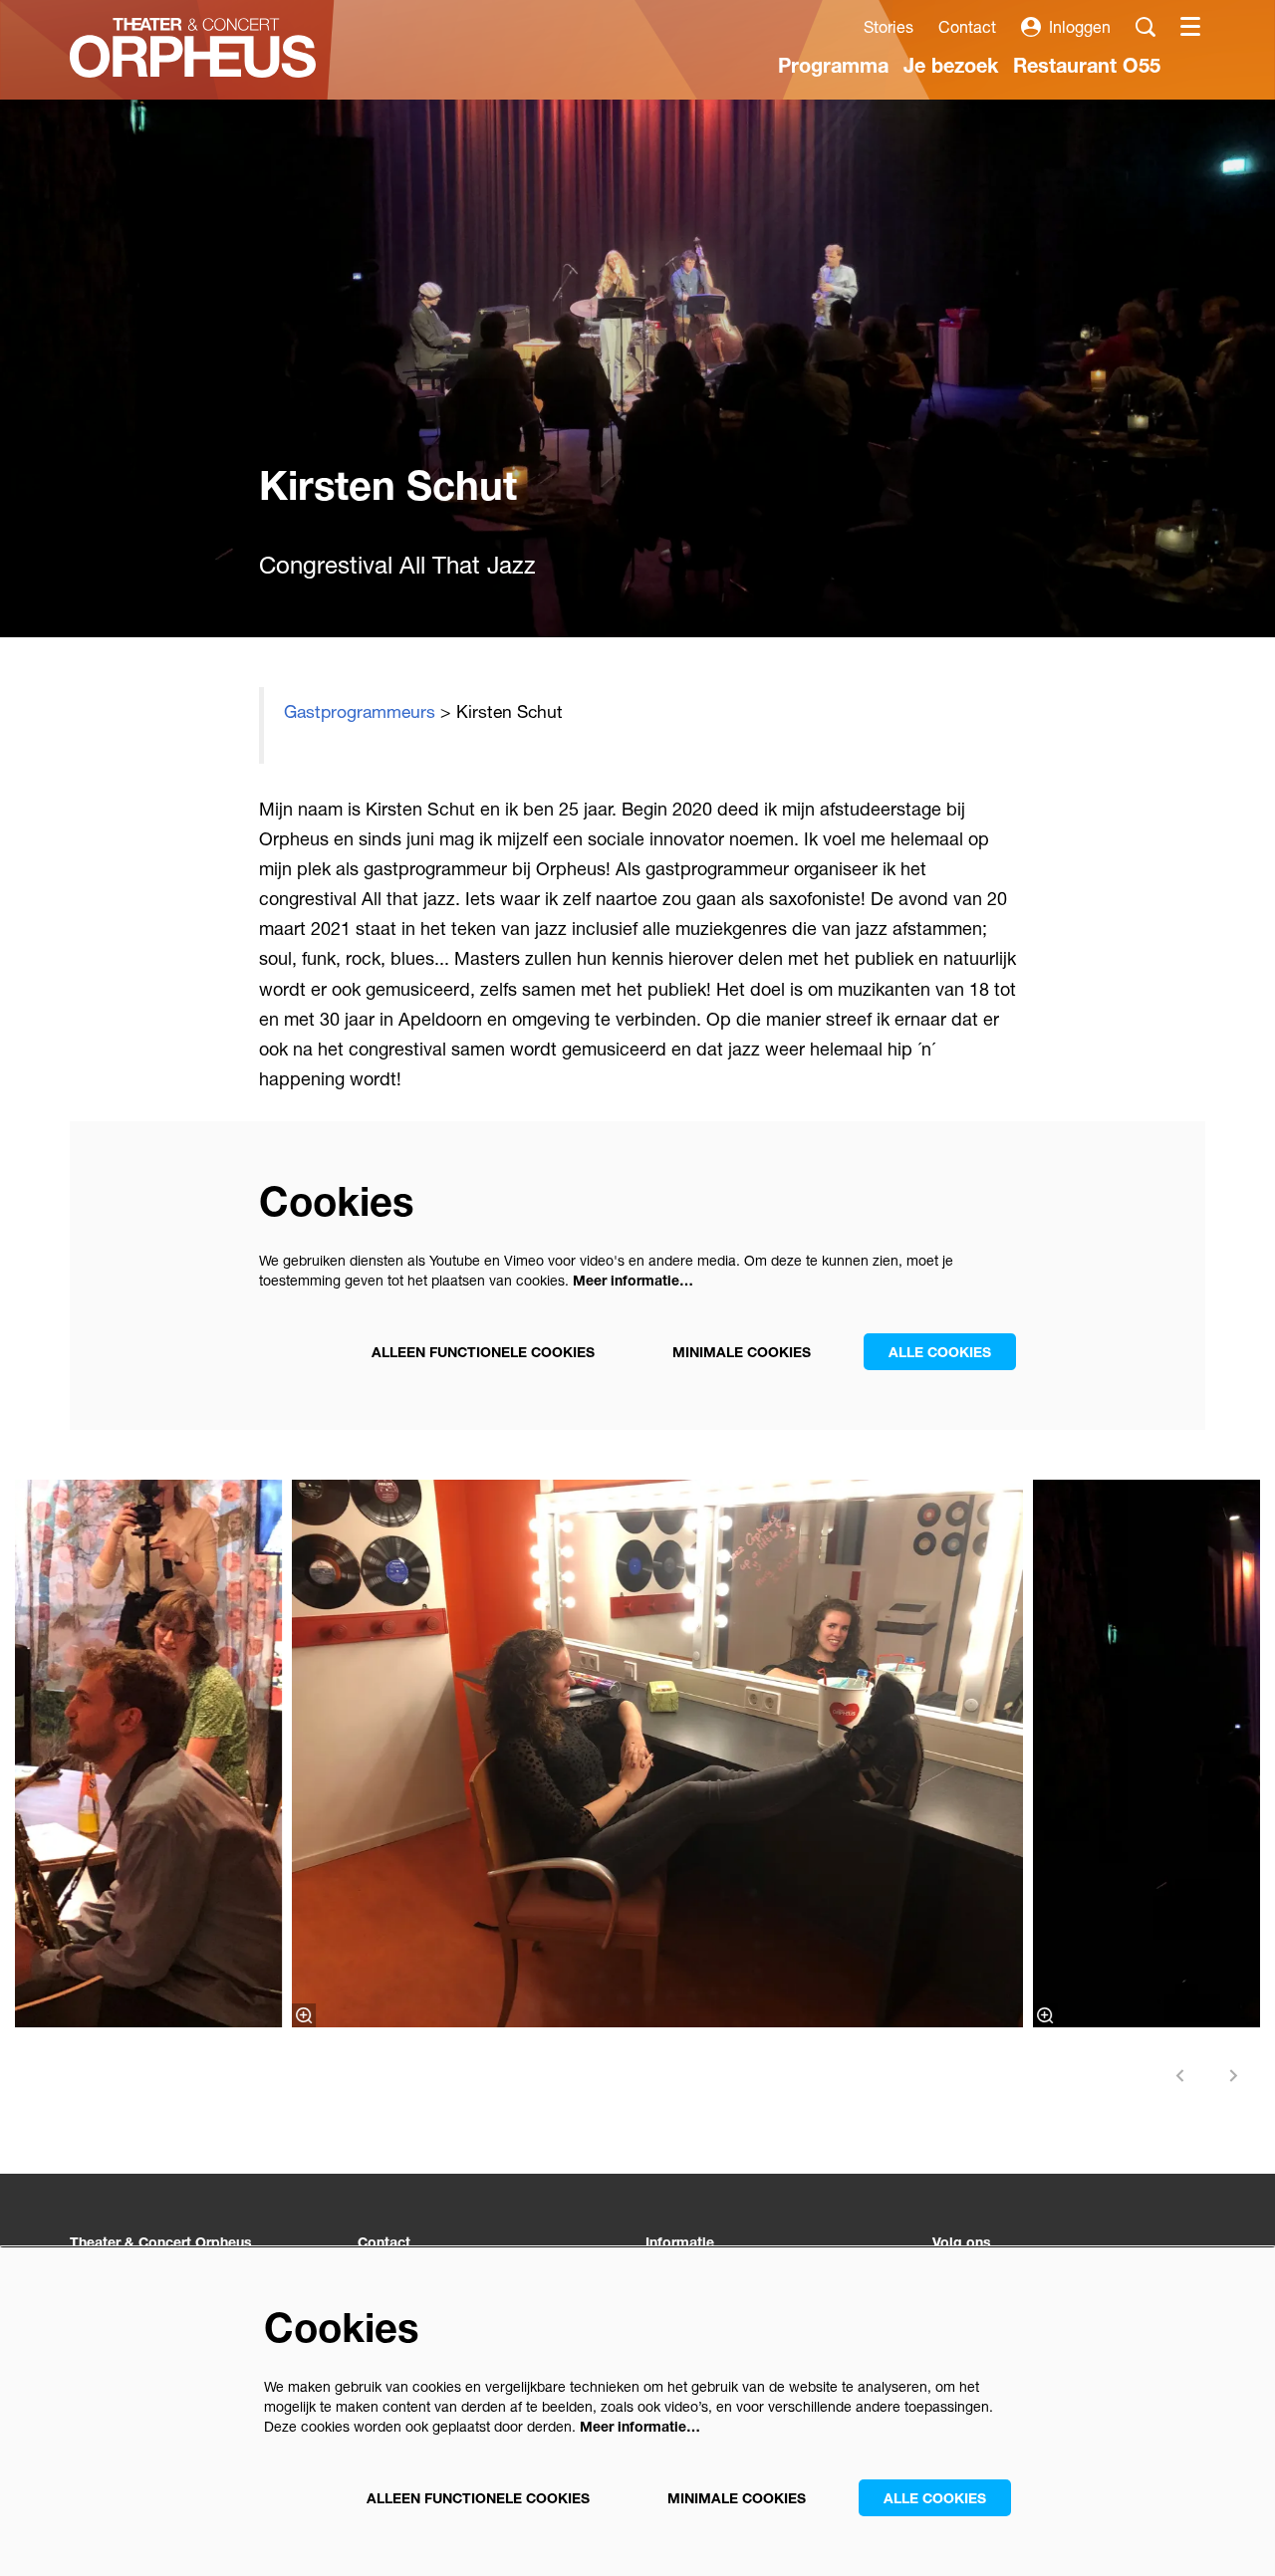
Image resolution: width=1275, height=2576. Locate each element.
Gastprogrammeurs (360, 711)
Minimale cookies (742, 1352)
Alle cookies (940, 1352)
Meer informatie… (633, 1280)
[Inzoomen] (304, 2015)
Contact (967, 26)
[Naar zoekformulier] (1146, 27)
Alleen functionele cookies (483, 1352)
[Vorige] (1180, 2076)
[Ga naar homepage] (193, 48)
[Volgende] (1234, 2076)
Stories (889, 26)
